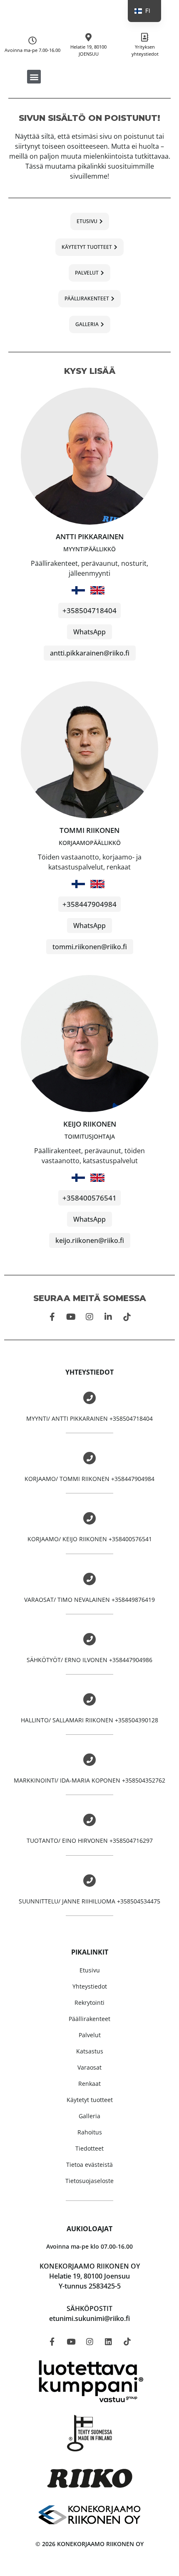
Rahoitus (90, 2132)
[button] (34, 77)
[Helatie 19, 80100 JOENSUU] (89, 37)
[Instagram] (89, 1317)
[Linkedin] (108, 2342)
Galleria (89, 2116)
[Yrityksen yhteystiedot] (145, 37)
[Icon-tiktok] (127, 1317)
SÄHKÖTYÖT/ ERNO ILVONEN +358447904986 (89, 1660)
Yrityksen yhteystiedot (145, 50)
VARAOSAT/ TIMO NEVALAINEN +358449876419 (89, 1600)
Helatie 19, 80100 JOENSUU (88, 50)
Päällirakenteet (89, 2019)
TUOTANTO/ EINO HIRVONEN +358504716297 (90, 1841)
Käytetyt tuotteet (90, 2100)
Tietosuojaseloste (89, 2181)
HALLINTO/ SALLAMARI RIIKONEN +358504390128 (89, 1720)
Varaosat (89, 2067)
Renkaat (89, 2084)
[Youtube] (71, 1317)
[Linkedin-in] (108, 1317)
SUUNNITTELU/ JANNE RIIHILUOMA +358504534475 (89, 1901)
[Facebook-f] (52, 1317)
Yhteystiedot (90, 1986)
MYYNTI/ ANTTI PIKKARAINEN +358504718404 (89, 1418)
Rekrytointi (89, 2003)
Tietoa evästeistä (89, 2165)
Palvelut (90, 2035)
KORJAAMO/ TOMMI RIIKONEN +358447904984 (89, 1479)
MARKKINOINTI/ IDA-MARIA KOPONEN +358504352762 (89, 1780)
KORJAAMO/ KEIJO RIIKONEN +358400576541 (90, 1539)
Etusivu (90, 1970)
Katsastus (90, 2051)
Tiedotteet (89, 2148)
